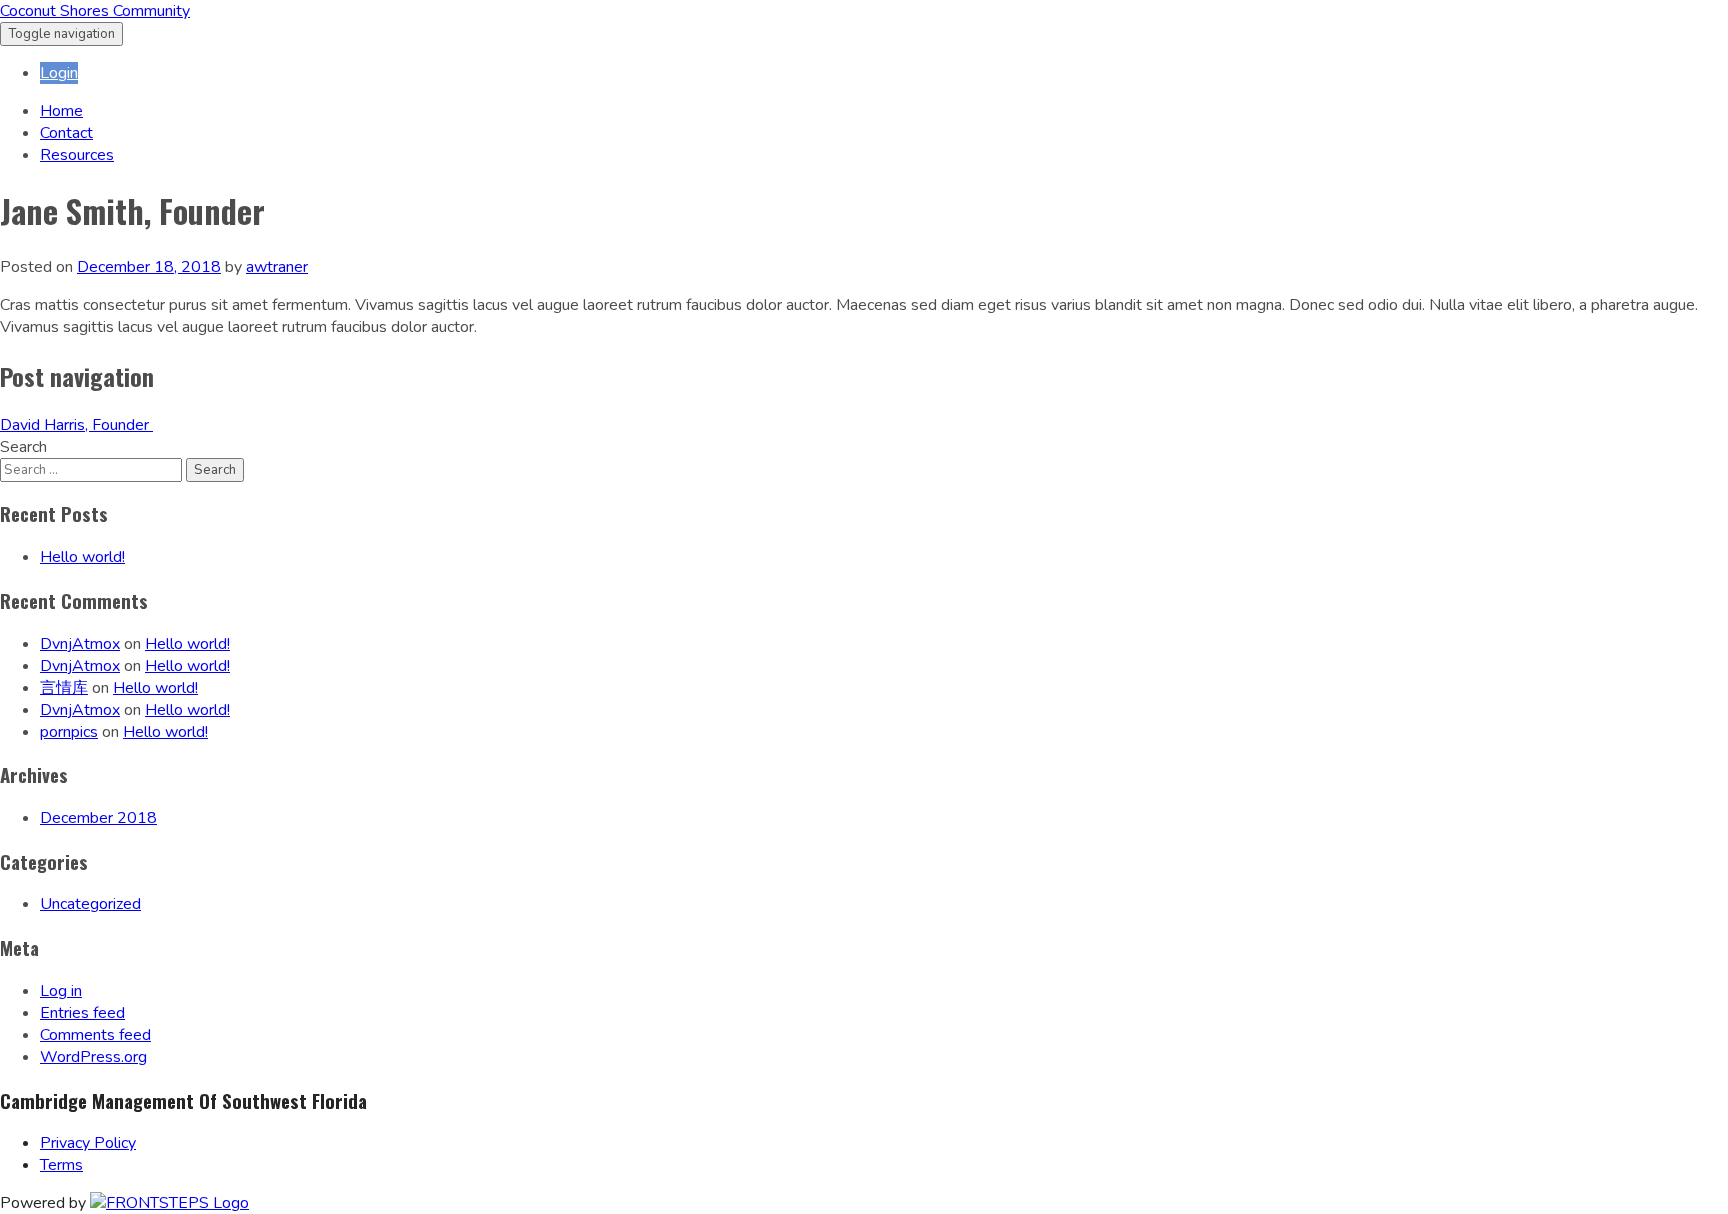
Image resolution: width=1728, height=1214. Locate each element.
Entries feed (82, 1013)
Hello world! (82, 557)
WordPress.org (93, 1057)
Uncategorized (90, 904)
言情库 (64, 688)
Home (61, 111)
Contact (66, 133)
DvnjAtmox (80, 644)
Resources (77, 155)
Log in (61, 991)
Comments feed (95, 1035)
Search (23, 447)
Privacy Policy (88, 1143)
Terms (61, 1165)
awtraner (277, 267)
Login (59, 73)
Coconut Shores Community (95, 11)
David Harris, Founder (76, 425)
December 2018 (98, 818)
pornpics (69, 732)
